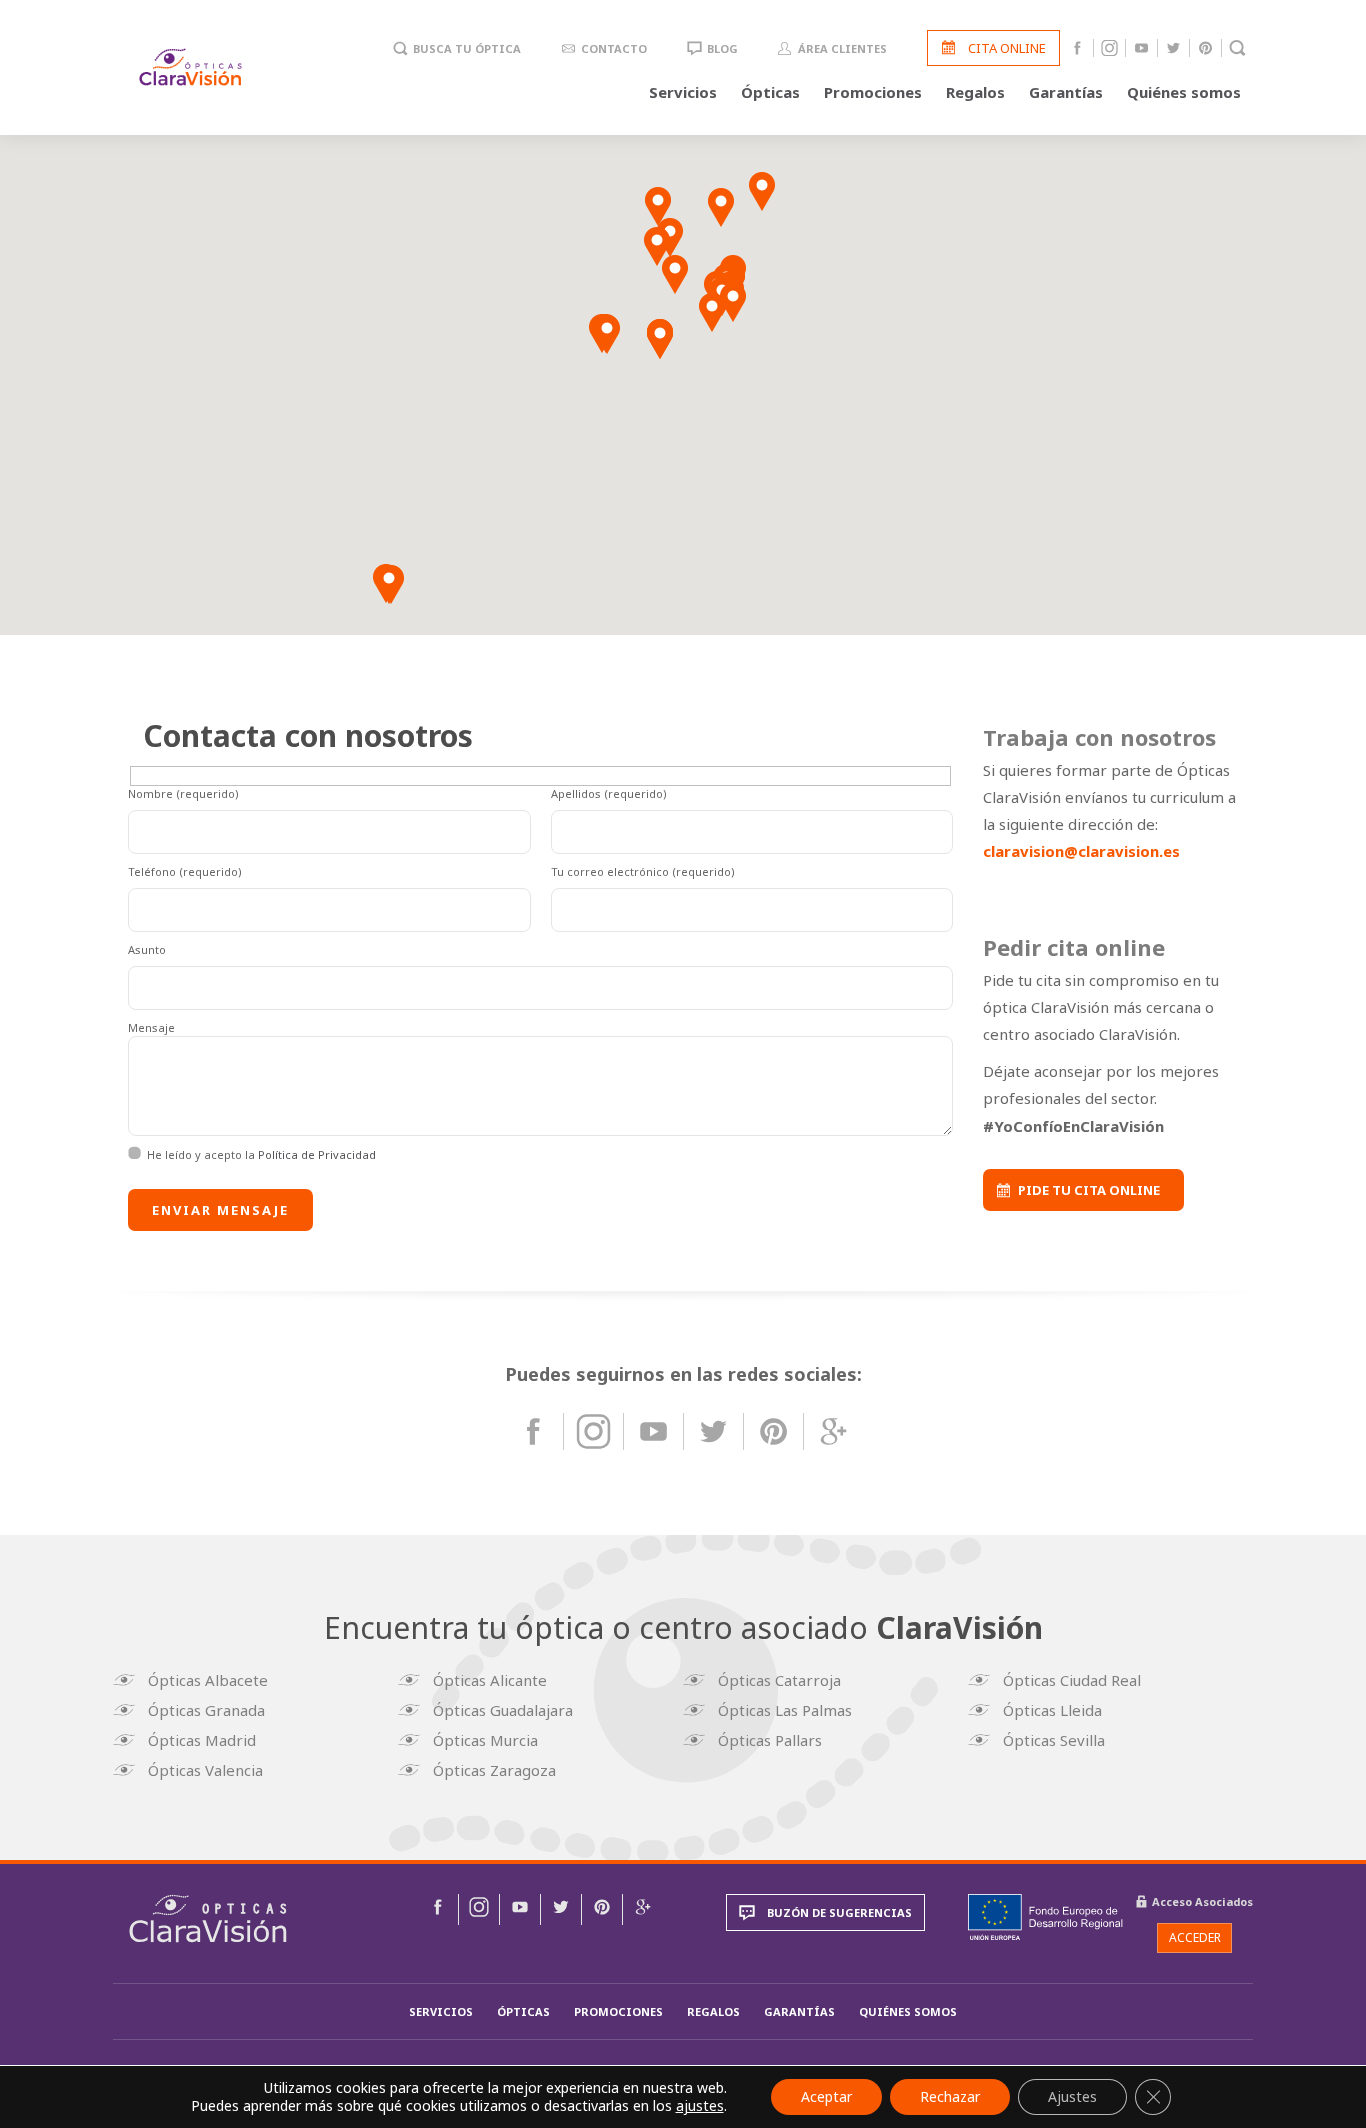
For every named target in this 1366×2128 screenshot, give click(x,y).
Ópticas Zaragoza (494, 1770)
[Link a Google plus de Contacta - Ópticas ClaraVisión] (643, 1909)
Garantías (1066, 92)
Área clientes (842, 48)
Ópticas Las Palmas (785, 1710)
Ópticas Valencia (205, 1770)
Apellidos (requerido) (609, 793)
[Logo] (190, 67)
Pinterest (1205, 48)
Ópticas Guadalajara (503, 1710)
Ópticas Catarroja (779, 1680)
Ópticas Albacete (208, 1680)
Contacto (614, 48)
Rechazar (950, 2096)
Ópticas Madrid (202, 1740)
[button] (762, 191)
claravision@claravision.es (1081, 851)
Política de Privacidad (317, 1154)
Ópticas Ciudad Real (1072, 1680)
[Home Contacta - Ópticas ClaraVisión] (208, 1918)
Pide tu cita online (1089, 1190)
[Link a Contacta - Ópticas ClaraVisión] (438, 1909)
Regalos (975, 92)
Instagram (1109, 48)
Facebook (1077, 48)
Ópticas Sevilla (1054, 1740)
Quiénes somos (1184, 92)
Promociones (873, 92)
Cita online (1007, 48)
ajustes (700, 2106)
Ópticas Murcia (485, 1740)
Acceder (1195, 1937)
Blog (722, 48)
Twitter (1173, 48)
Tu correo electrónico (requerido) (643, 871)
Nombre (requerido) (183, 793)
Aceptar (826, 2096)
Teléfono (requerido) (185, 871)
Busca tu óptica (467, 48)
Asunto (147, 949)
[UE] (1045, 1917)
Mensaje (151, 1027)
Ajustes (1072, 2096)
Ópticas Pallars (770, 1740)
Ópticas (770, 92)
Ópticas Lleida (1052, 1710)
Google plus (833, 1431)
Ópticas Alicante (490, 1680)
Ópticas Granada (206, 1710)
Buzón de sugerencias (839, 1912)
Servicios (683, 92)
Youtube (1141, 48)
